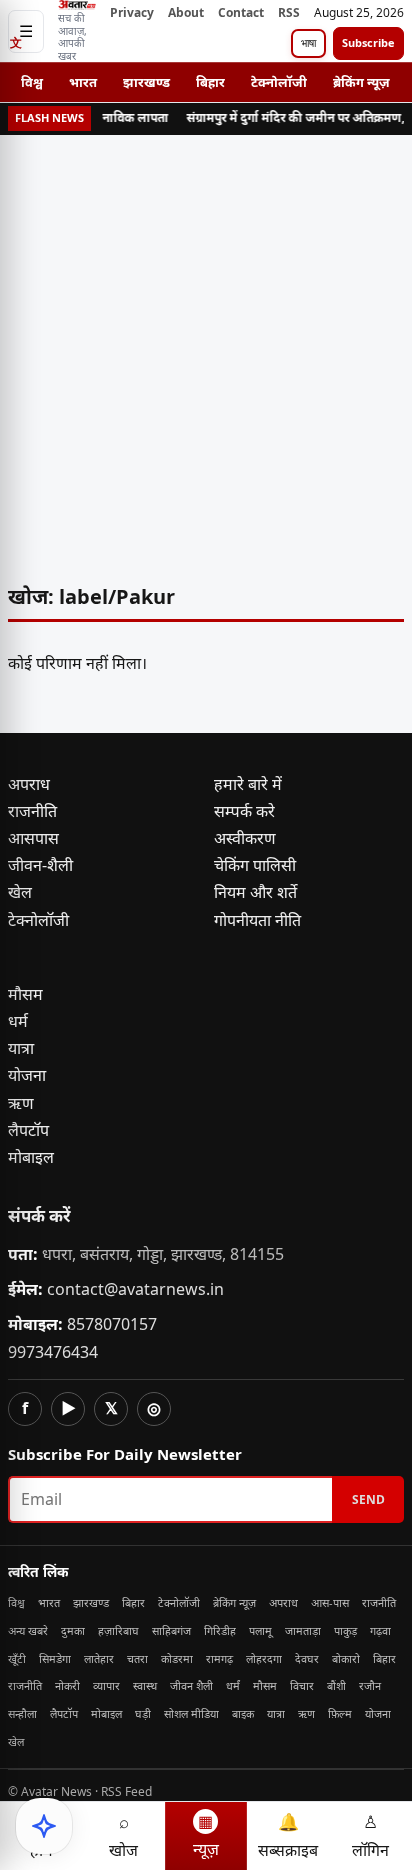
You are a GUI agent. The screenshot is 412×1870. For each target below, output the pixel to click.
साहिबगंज (171, 1630)
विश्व (32, 82)
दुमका (73, 1630)
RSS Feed (126, 1791)
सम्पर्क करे (244, 811)
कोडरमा (177, 1658)
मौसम (25, 994)
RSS (289, 12)
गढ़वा (380, 1630)
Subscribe (368, 42)
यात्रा (21, 1048)
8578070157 (112, 1324)
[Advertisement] (206, 355)
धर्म (18, 1021)
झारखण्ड (146, 82)
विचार (302, 1685)
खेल (20, 892)
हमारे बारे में (248, 784)
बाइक (243, 1713)
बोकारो (346, 1658)
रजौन (370, 1685)
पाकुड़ (345, 1630)
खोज (123, 1835)
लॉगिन (370, 1835)
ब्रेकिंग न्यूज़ (361, 82)
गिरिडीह (220, 1630)
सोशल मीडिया (191, 1713)
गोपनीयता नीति (257, 920)
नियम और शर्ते (255, 892)
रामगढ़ (219, 1658)
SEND (368, 1499)
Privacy (132, 12)
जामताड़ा (303, 1630)
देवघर (307, 1658)
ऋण (21, 1103)
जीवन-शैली (40, 865)
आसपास (33, 838)
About (186, 12)
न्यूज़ (206, 1835)
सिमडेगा (55, 1658)
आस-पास (330, 1602)
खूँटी (17, 1658)
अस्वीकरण (245, 838)
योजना (27, 1075)
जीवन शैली (191, 1685)
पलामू (260, 1630)
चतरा (137, 1658)
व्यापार (106, 1685)
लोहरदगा (264, 1658)
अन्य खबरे (28, 1630)
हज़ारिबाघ (118, 1630)
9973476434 (53, 1352)
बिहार (210, 82)
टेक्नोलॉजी (279, 82)
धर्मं (233, 1685)
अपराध (29, 784)
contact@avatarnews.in (135, 1289)
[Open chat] (44, 1826)
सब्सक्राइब (288, 1835)
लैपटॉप (28, 1130)
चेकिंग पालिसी (255, 865)
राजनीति (32, 811)
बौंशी (336, 1685)
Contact (241, 12)
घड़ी (143, 1713)
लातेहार (99, 1658)
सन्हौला (22, 1713)
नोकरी (67, 1685)
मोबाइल (31, 1157)
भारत (83, 82)
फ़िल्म (340, 1713)
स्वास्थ (145, 1685)
